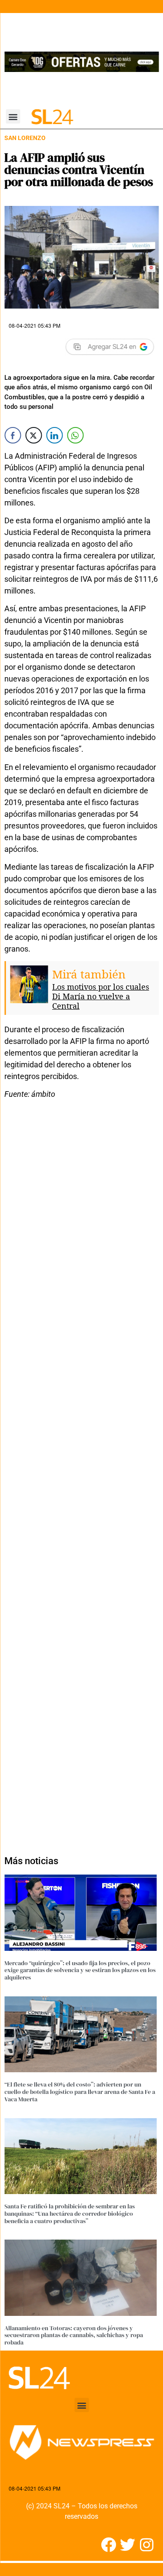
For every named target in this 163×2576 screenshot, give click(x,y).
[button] (13, 116)
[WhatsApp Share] (75, 435)
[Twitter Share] (33, 435)
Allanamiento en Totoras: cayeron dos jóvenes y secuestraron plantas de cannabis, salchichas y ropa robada (74, 2335)
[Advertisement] (81, 1472)
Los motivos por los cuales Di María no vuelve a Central (101, 996)
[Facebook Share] (13, 435)
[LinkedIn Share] (54, 435)
